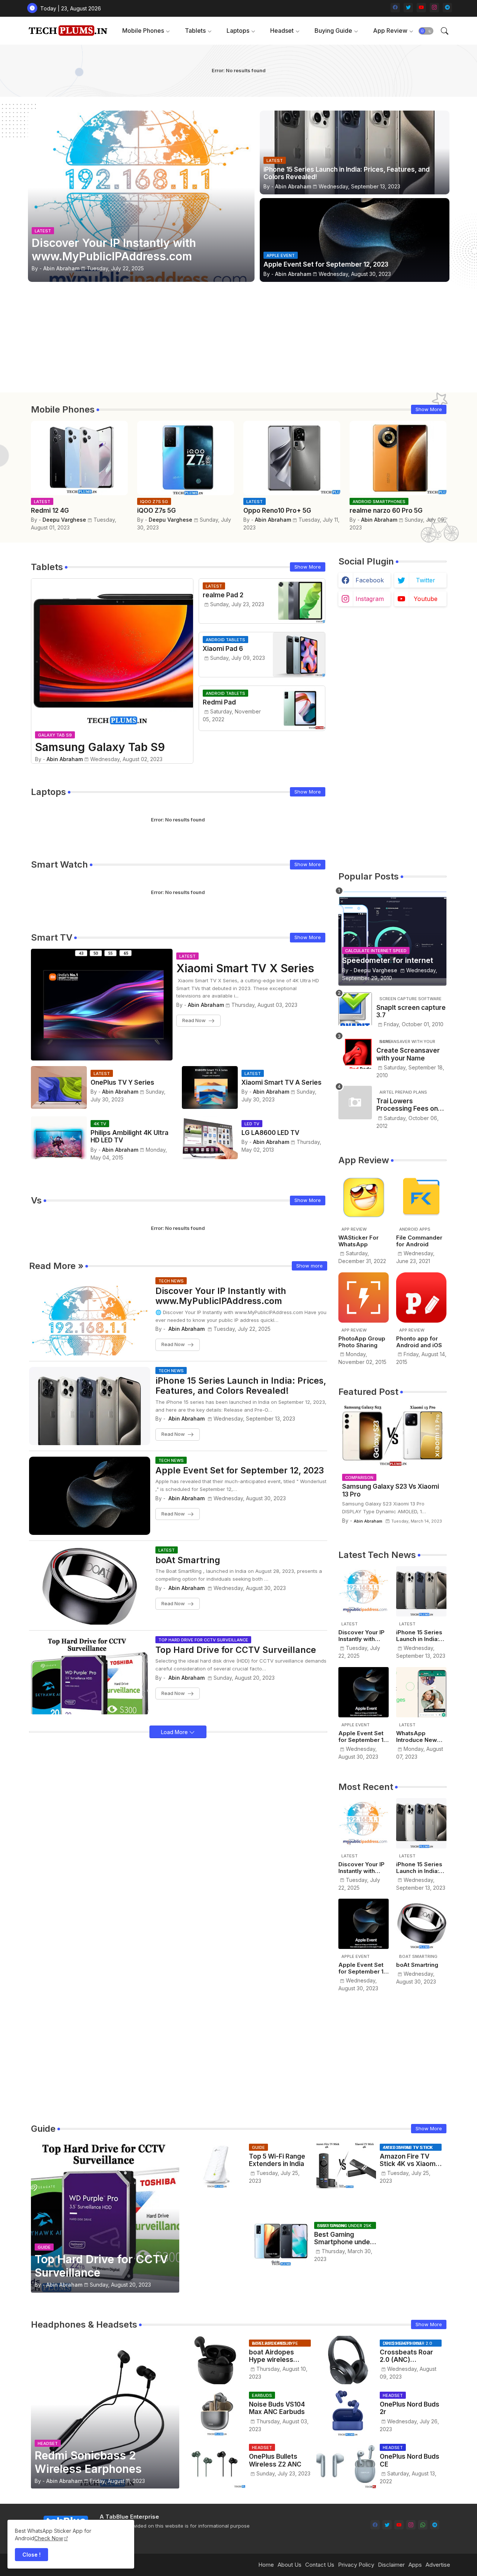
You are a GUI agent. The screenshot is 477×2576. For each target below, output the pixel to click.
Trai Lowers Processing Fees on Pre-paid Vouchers (407, 1105)
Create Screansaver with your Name (408, 1054)
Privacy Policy (356, 2565)
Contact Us (320, 2565)
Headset (282, 31)
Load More (175, 1732)
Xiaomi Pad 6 (223, 649)
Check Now (49, 2538)
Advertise (438, 2565)
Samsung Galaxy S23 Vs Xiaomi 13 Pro (391, 1490)
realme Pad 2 (223, 595)
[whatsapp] (423, 2525)
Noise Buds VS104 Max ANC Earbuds (277, 2408)
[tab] (146, 31)
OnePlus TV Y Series (122, 1082)
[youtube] (421, 8)
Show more (309, 1266)
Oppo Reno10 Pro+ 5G (277, 511)
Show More (429, 409)
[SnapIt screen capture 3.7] (355, 1009)
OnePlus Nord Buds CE (410, 2460)
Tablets (195, 31)
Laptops (238, 31)
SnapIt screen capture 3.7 (411, 1011)
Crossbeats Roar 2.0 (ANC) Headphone (406, 2356)
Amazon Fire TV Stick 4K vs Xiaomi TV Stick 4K (408, 2160)
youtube (426, 599)
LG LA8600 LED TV (270, 1133)
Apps (415, 2565)
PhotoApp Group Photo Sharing (362, 1342)
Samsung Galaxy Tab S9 (100, 747)
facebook (370, 580)
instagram (370, 599)
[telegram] (447, 8)
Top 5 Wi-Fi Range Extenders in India (277, 2160)
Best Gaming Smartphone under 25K (343, 2238)
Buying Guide (333, 31)
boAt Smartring (188, 1560)
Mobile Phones (143, 31)
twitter (426, 580)
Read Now (194, 1020)
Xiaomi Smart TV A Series (282, 1082)
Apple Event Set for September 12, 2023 (240, 1471)
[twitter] (408, 8)
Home (266, 2565)
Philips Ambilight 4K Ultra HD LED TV (129, 1136)
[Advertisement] (239, 340)
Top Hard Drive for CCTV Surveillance (236, 1650)
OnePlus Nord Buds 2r (410, 2408)
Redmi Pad (219, 702)
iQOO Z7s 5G (157, 511)
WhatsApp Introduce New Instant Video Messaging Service (417, 1737)
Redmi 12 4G (50, 511)
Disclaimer (391, 2565)
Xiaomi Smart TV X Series (245, 968)
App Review (390, 31)
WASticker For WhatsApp (358, 1241)
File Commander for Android (419, 1241)
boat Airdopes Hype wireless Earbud (271, 2356)
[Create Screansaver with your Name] (355, 1052)
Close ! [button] (31, 2555)
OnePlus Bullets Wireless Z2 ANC (275, 2460)
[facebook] (395, 8)
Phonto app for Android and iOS (419, 1342)
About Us (290, 2565)
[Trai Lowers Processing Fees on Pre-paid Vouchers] (355, 1103)
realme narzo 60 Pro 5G (386, 511)
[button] (426, 31)
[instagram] (434, 8)
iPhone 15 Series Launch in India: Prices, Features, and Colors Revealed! (241, 1386)
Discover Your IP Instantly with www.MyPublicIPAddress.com (221, 1296)
